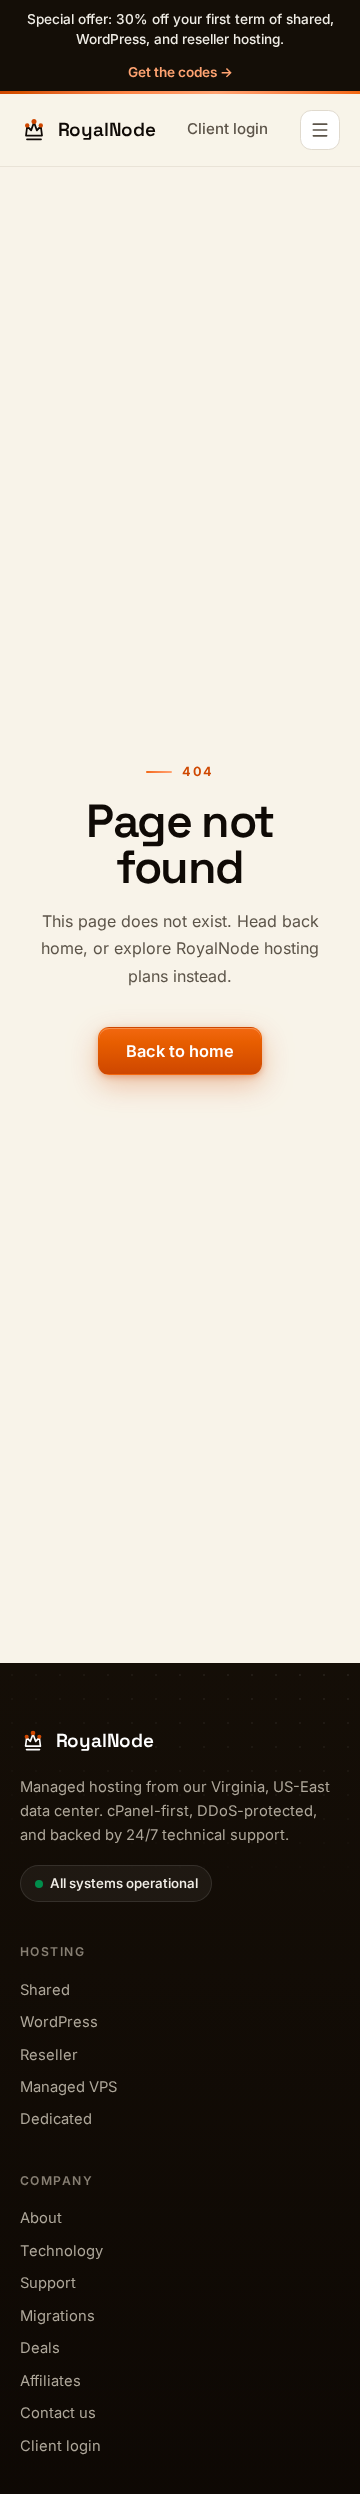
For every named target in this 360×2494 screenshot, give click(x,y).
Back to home (180, 1051)
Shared (45, 1990)
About (41, 2218)
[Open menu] (320, 130)
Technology (61, 2251)
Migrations (57, 2316)
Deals (40, 2348)
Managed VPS (68, 2087)
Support (48, 2283)
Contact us (58, 2413)
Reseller (49, 2055)
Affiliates (50, 2381)
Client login (227, 128)
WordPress (59, 2022)
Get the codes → (180, 72)
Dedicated (56, 2119)
